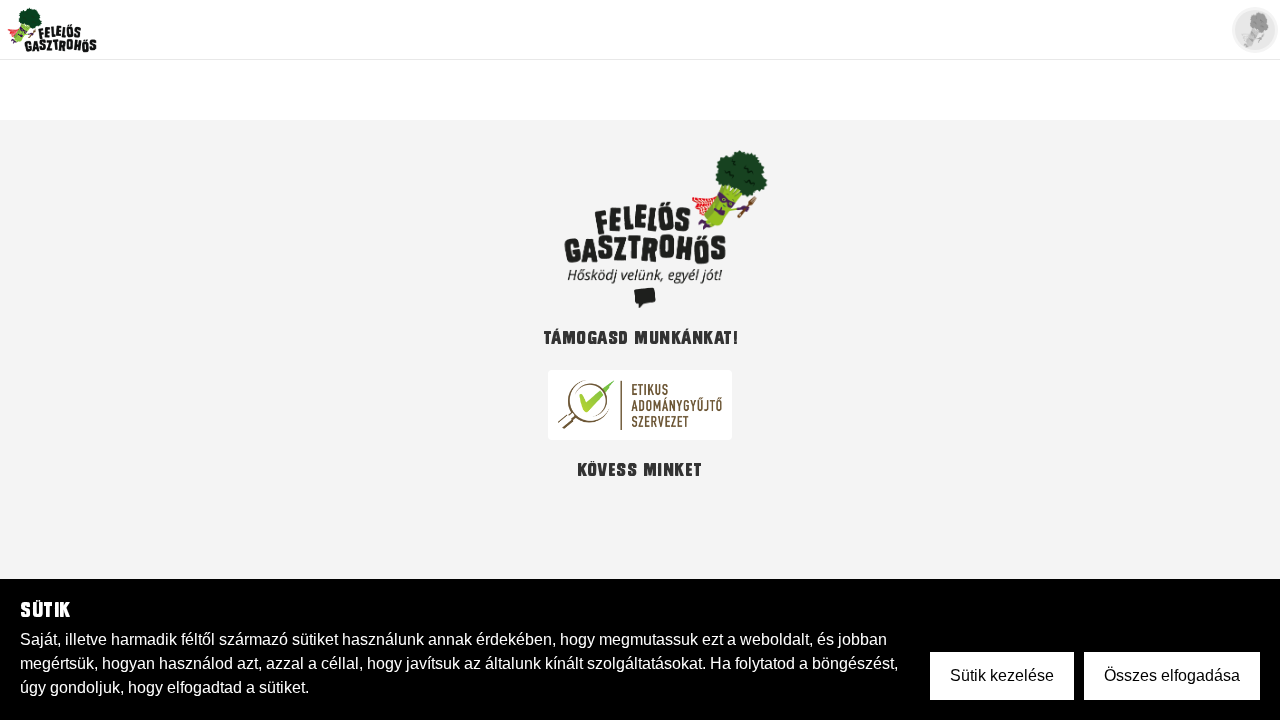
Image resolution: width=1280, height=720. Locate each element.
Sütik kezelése (1002, 675)
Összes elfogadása (1172, 675)
